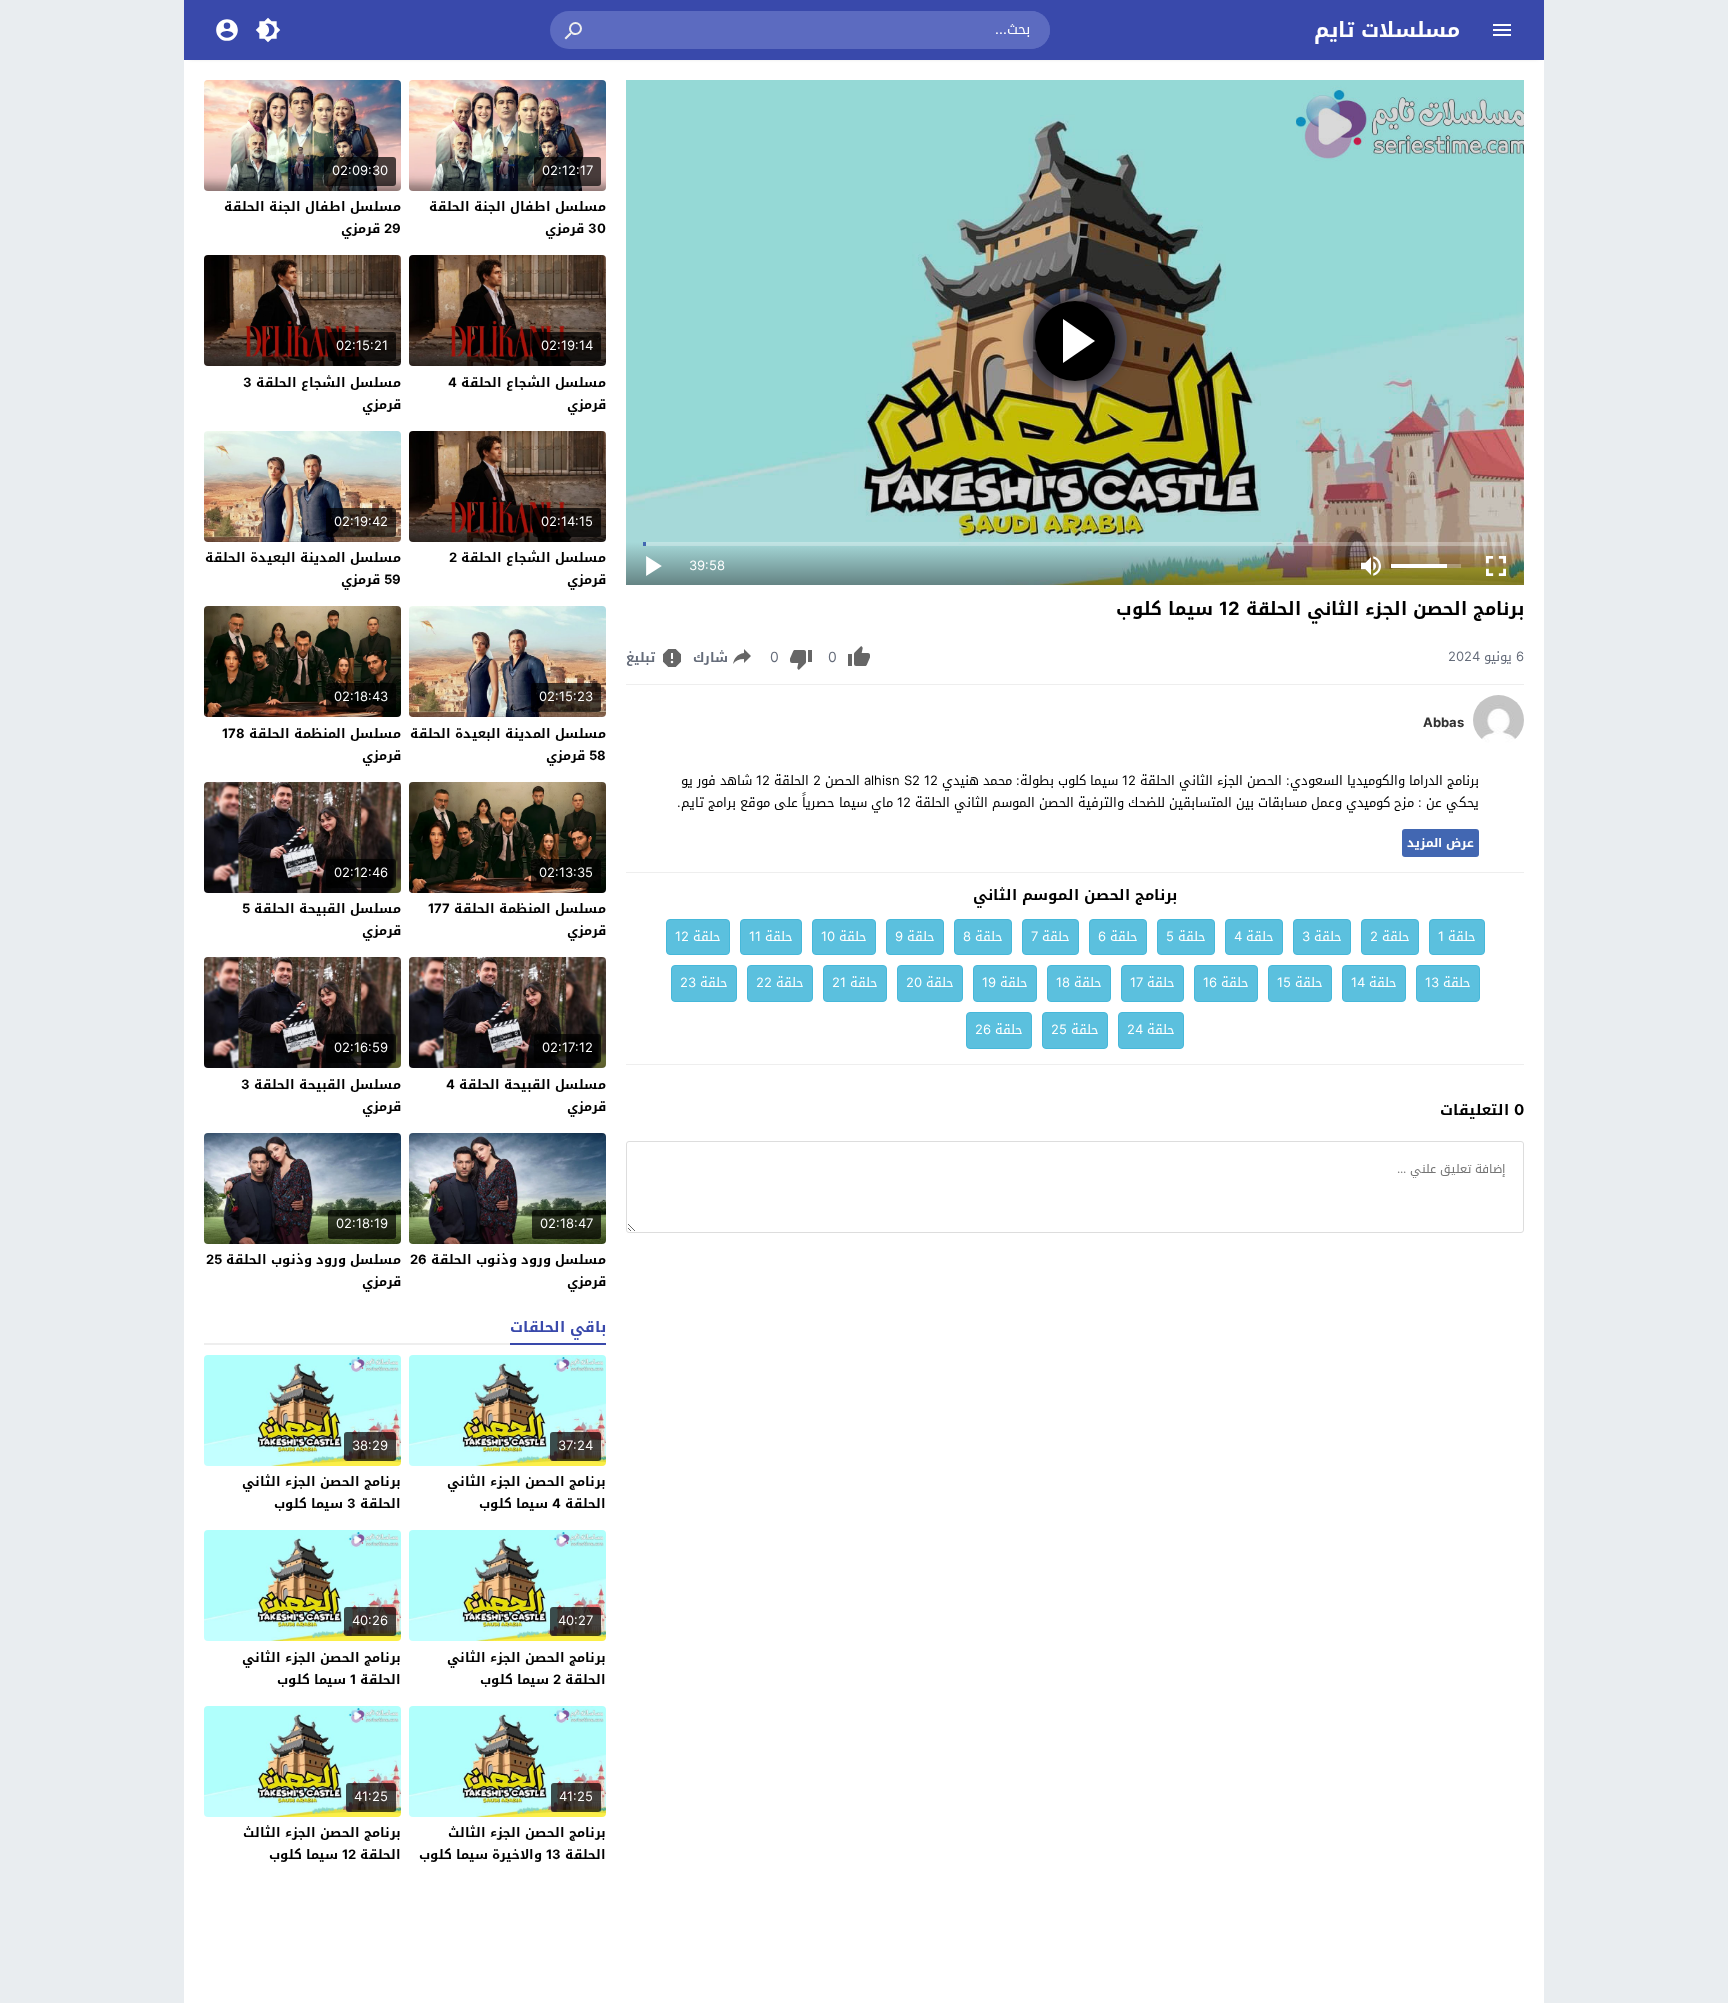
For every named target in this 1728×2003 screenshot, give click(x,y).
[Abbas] (1498, 740)
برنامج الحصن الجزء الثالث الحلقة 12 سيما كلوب (322, 1843)
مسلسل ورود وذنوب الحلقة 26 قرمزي (508, 1270)
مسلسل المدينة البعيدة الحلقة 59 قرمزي (303, 568)
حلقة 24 (1151, 1029)
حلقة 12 (698, 936)
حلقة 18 (1079, 982)
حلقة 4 (1254, 936)
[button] (575, 30)
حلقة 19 (1005, 982)
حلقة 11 (771, 936)
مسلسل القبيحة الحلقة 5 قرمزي (321, 919)
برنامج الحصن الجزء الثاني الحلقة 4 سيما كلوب (526, 1492)
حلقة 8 (983, 936)
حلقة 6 (1118, 936)
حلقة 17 (1152, 982)
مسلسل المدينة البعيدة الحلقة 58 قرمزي (508, 744)
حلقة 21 (855, 982)
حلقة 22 (780, 982)
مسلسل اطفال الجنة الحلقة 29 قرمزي (312, 217)
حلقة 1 (1457, 936)
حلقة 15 (1300, 982)
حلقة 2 (1390, 936)
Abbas (1443, 723)
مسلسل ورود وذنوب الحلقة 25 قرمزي (303, 1270)
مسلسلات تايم (1387, 30)
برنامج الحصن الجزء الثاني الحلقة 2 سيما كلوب (526, 1668)
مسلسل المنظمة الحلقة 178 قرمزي (311, 744)
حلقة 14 (1374, 982)
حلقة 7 (1050, 936)
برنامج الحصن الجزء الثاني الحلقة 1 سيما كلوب (321, 1668)
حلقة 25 (1075, 1029)
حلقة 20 (930, 982)
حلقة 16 (1226, 982)
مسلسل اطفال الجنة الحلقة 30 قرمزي (517, 217)
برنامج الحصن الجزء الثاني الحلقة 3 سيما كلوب (321, 1492)
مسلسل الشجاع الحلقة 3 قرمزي (322, 393)
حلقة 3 (1322, 936)
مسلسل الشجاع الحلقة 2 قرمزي (527, 568)
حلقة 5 (1186, 936)
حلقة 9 (915, 936)
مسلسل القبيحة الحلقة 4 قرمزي (526, 1095)
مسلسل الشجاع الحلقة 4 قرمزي (527, 393)
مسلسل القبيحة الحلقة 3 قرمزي (321, 1095)
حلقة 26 (999, 1029)
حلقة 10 (844, 936)
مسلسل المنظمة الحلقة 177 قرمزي (517, 919)
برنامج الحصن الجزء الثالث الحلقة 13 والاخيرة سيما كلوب (512, 1843)
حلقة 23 (704, 982)
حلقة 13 (1448, 982)
